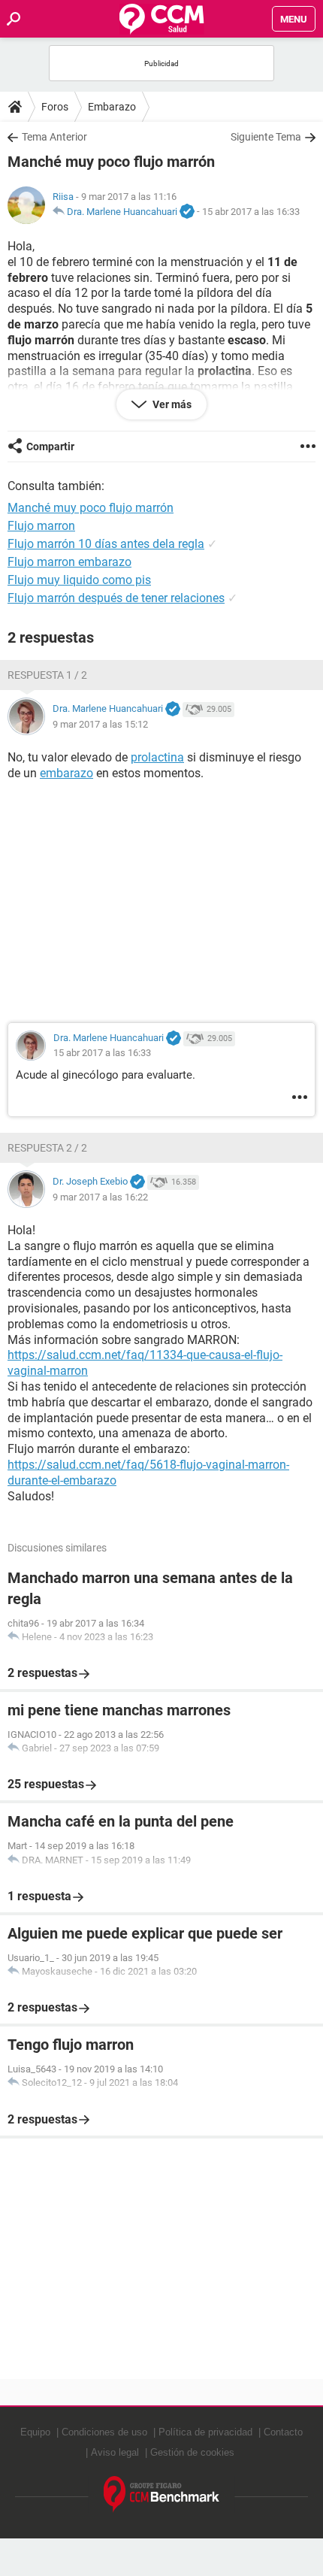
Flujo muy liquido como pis (79, 580)
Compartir (50, 446)
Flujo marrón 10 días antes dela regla (106, 544)
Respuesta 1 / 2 (47, 675)
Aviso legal (115, 2452)
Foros (55, 107)
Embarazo (112, 107)
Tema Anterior (54, 137)
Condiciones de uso (104, 2432)
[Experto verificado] (187, 212)
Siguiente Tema (266, 137)
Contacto (283, 2432)
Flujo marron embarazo (69, 562)
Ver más (171, 404)
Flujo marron (41, 526)
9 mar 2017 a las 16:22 (100, 1197)
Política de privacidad (205, 2432)
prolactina (157, 757)
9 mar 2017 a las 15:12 (100, 724)
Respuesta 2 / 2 (47, 1148)
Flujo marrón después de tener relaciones (116, 598)
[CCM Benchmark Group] (162, 2494)
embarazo (66, 773)
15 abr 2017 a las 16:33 (251, 212)
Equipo (35, 2432)
